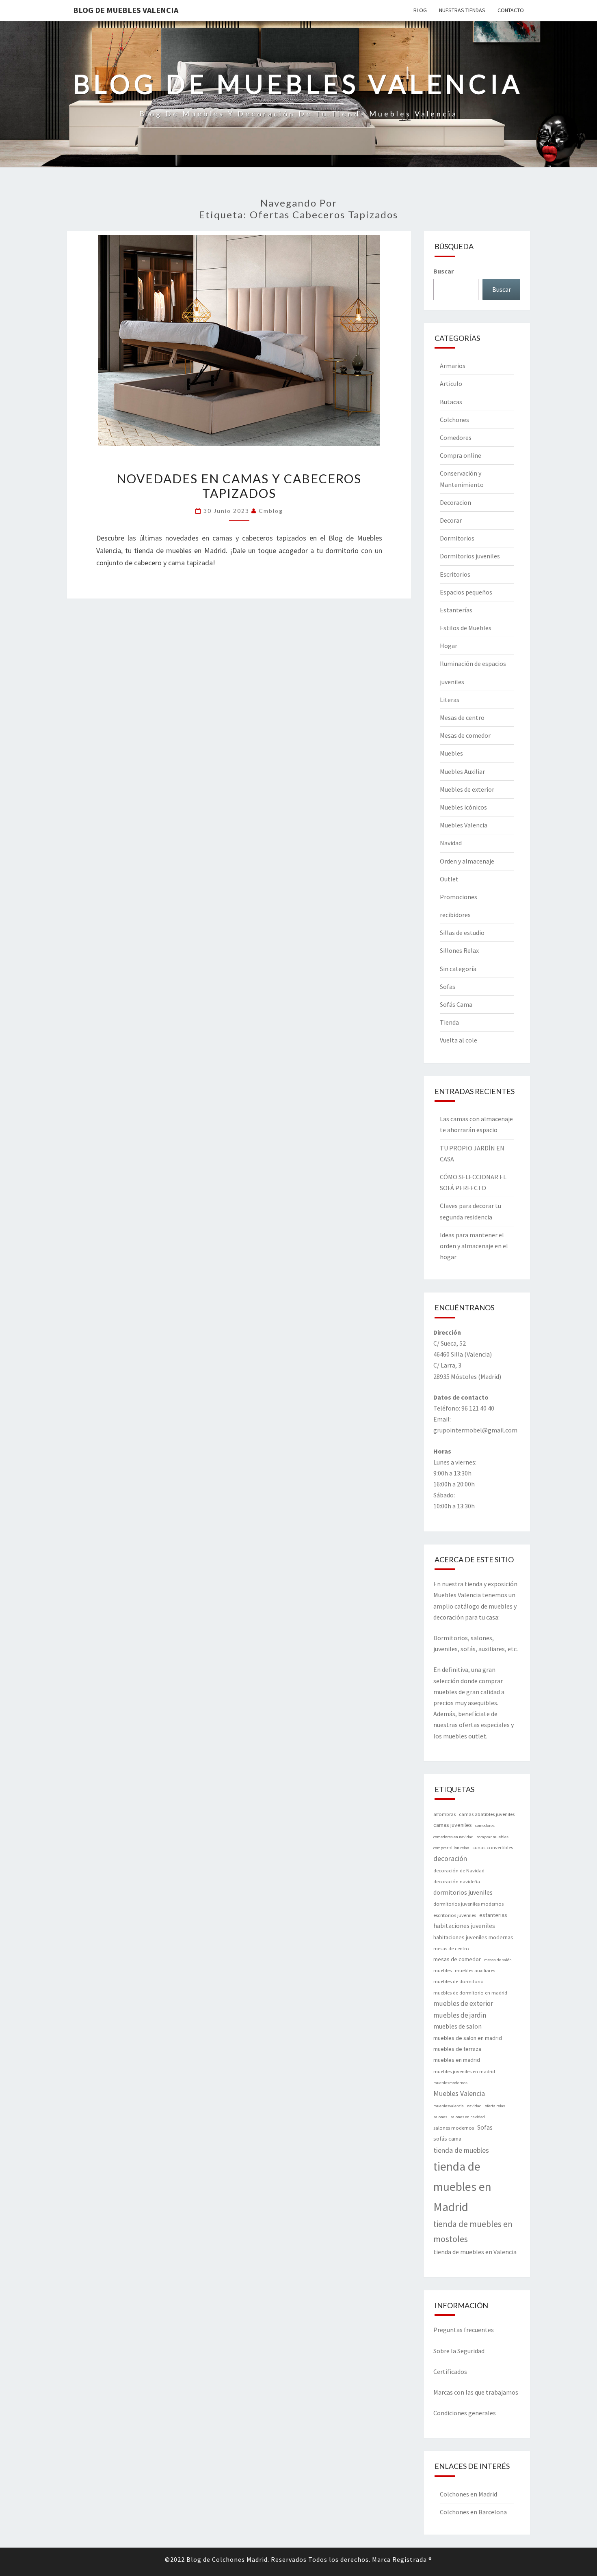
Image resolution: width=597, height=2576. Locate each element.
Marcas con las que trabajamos (476, 2392)
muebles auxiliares (475, 1970)
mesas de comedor (457, 1959)
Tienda (449, 1022)
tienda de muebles (461, 2150)
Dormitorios (457, 538)
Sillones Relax (459, 950)
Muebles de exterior (467, 789)
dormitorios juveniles (463, 1892)
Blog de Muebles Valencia (126, 10)
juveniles (452, 682)
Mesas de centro (462, 717)
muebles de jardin (460, 2015)
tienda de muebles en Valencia (475, 2252)
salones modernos (454, 2128)
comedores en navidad (453, 1837)
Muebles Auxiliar (462, 771)
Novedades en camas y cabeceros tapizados (239, 486)
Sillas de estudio (462, 933)
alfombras (445, 1814)
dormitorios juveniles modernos (468, 1904)
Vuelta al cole (459, 1040)
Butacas (451, 402)
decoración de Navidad (459, 1871)
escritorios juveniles (455, 1915)
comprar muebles (493, 1837)
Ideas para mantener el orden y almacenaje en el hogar (474, 1246)
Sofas (448, 986)
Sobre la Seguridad (459, 2351)
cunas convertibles (493, 1847)
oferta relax (495, 2106)
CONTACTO (511, 10)
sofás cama (447, 2139)
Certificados (450, 2371)
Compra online (461, 455)
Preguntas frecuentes (464, 2330)
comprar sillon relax (451, 1848)
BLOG (420, 10)
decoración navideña (457, 1881)
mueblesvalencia (449, 2106)
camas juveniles (453, 1825)
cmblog (271, 511)
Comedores (456, 437)
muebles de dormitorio (459, 1981)
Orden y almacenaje (467, 861)
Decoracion (455, 502)
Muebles (451, 753)
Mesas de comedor (465, 735)
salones (440, 2117)
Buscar (443, 271)
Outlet (449, 879)
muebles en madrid (457, 2060)
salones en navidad (468, 2117)
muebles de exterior (463, 2003)
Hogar (449, 646)
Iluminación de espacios (473, 663)
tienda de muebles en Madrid (462, 2187)
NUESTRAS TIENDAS (462, 10)
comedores (485, 1825)
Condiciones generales (465, 2413)
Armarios (453, 366)
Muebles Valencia (464, 825)
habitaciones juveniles (464, 1926)
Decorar (451, 520)
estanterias (493, 1915)
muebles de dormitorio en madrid (470, 1993)
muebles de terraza (457, 2049)
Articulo (451, 383)
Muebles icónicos (463, 807)
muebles (442, 1970)
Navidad (451, 843)
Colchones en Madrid (468, 2494)
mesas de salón (498, 1960)
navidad (474, 2106)
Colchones (454, 420)
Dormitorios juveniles (470, 556)
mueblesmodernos (450, 2083)
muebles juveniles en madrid (464, 2071)
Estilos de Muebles (466, 628)
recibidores (455, 915)
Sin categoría (458, 969)
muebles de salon (457, 2026)
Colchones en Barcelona (473, 2512)
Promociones (459, 897)
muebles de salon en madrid (468, 2038)
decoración (450, 1858)
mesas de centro (451, 1948)
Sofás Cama (456, 1004)
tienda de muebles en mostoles (473, 2231)
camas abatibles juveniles (487, 1814)
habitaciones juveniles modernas (473, 1937)
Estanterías (456, 610)
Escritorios (455, 574)
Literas (450, 700)
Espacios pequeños (466, 592)
